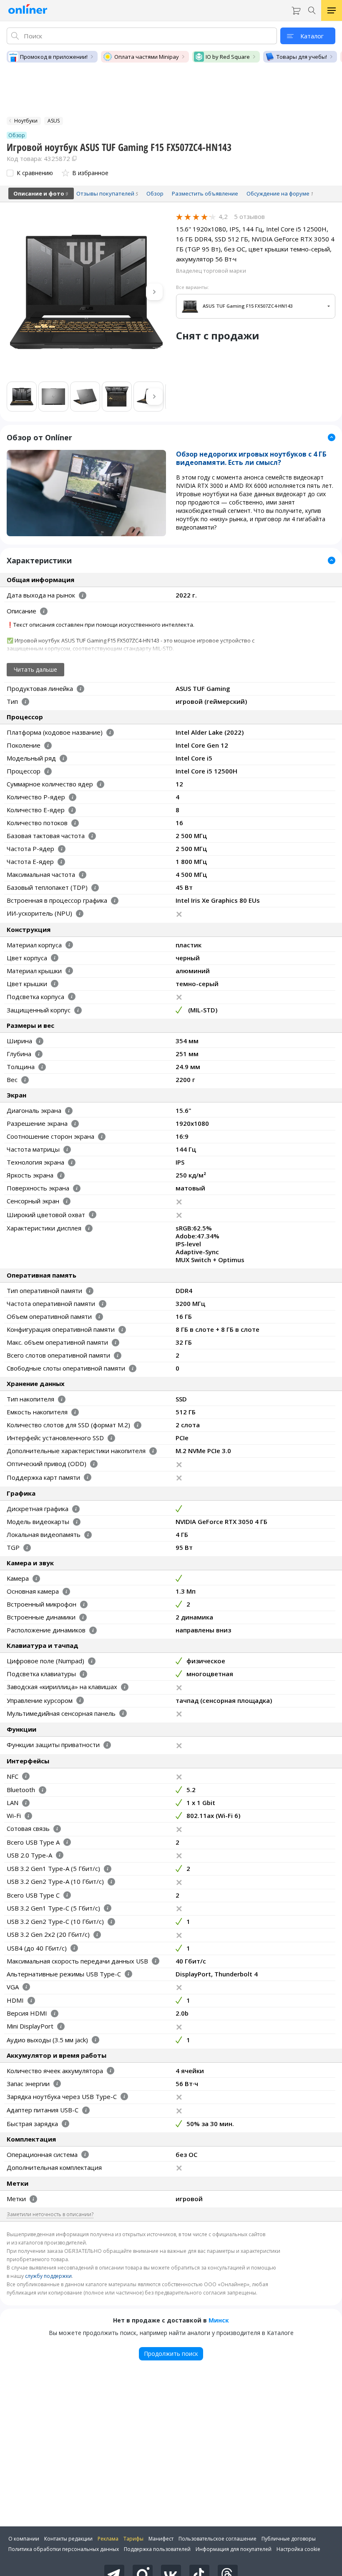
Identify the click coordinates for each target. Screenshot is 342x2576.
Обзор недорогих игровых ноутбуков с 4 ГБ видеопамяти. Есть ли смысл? (251, 458)
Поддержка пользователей (157, 2549)
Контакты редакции (68, 2539)
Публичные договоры (289, 2539)
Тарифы (133, 2539)
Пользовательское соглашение (218, 2539)
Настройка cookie (298, 2549)
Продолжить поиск (171, 2354)
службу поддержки (48, 2276)
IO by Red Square (228, 57)
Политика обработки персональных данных (64, 2549)
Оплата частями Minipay (147, 57)
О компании (24, 2539)
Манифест (161, 2539)
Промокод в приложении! (54, 57)
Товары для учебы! (302, 57)
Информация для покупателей (234, 2549)
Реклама (108, 2539)
